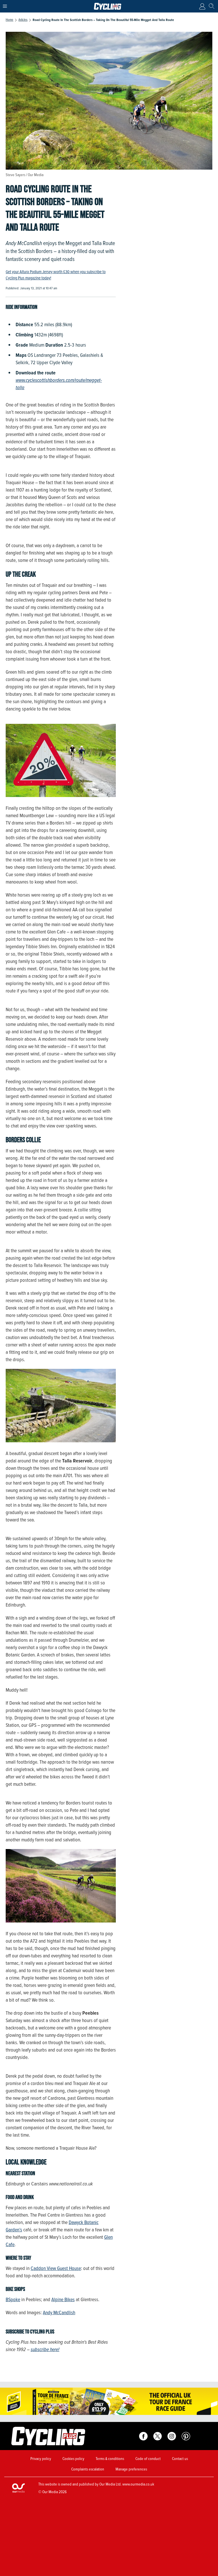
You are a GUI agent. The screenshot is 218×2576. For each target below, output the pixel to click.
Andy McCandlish (59, 2313)
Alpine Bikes (63, 2299)
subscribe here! (45, 2349)
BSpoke (13, 2299)
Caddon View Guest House (56, 2268)
